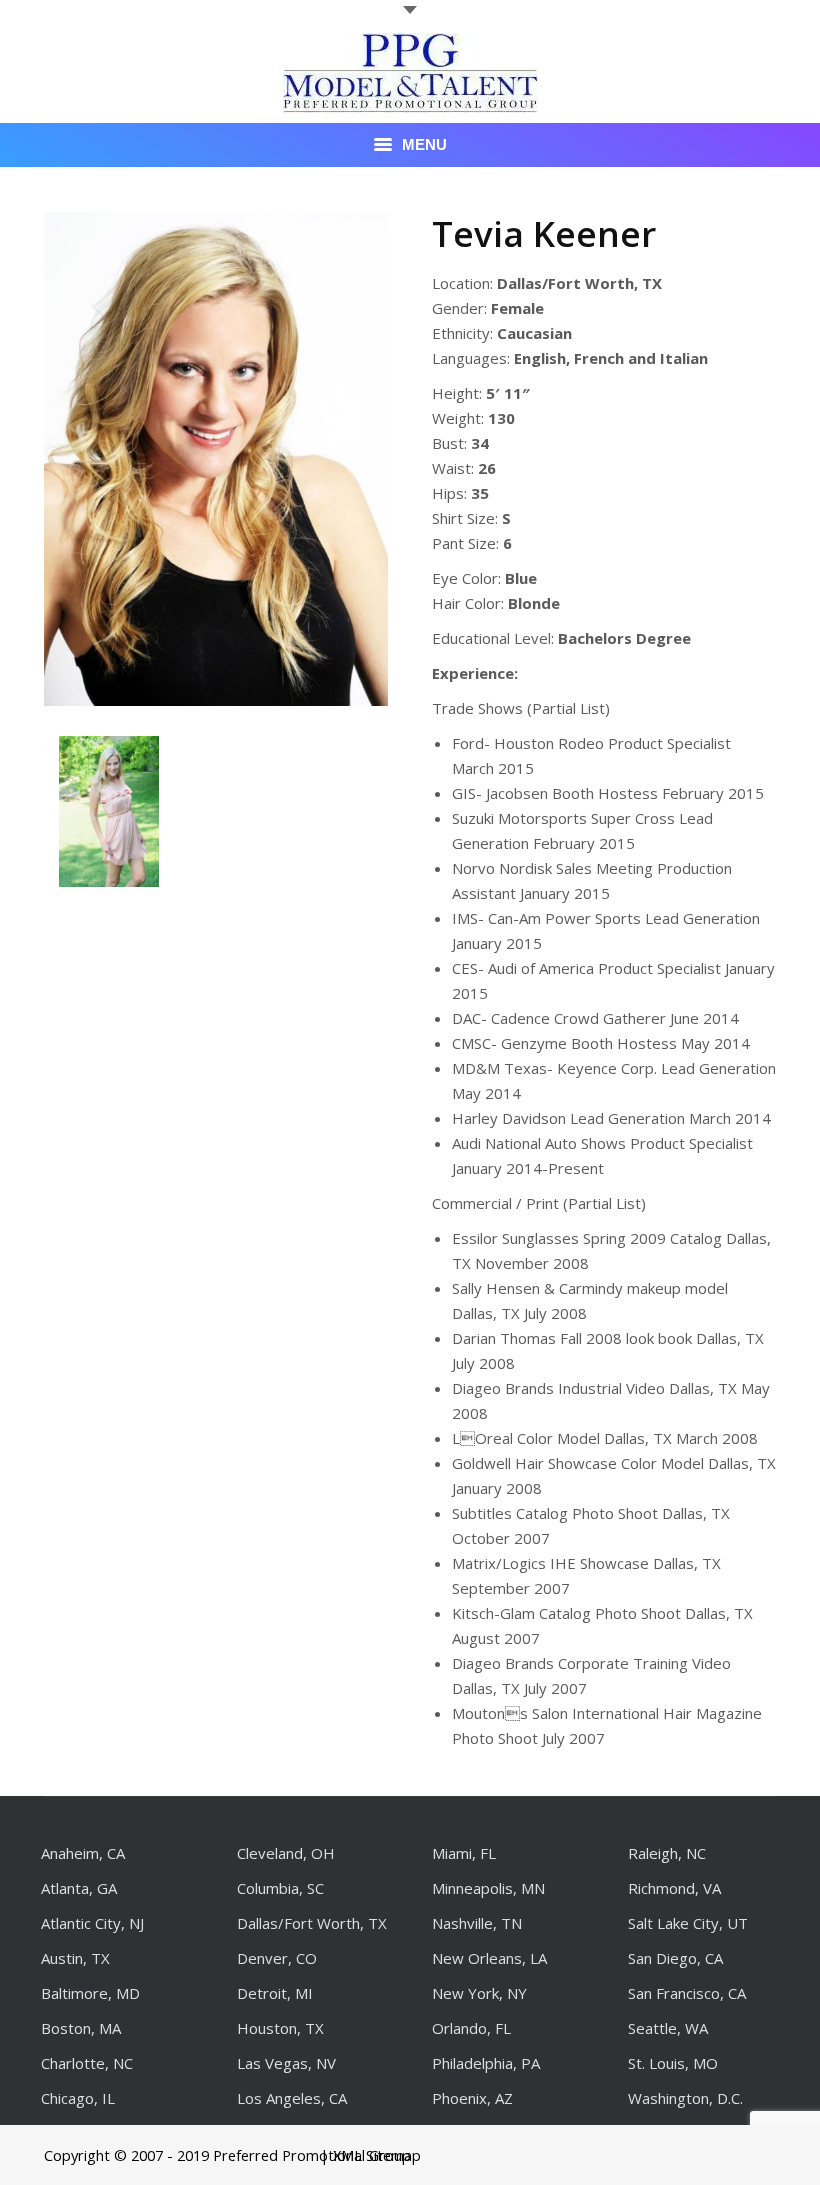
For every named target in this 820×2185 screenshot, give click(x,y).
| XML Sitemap (370, 2155)
